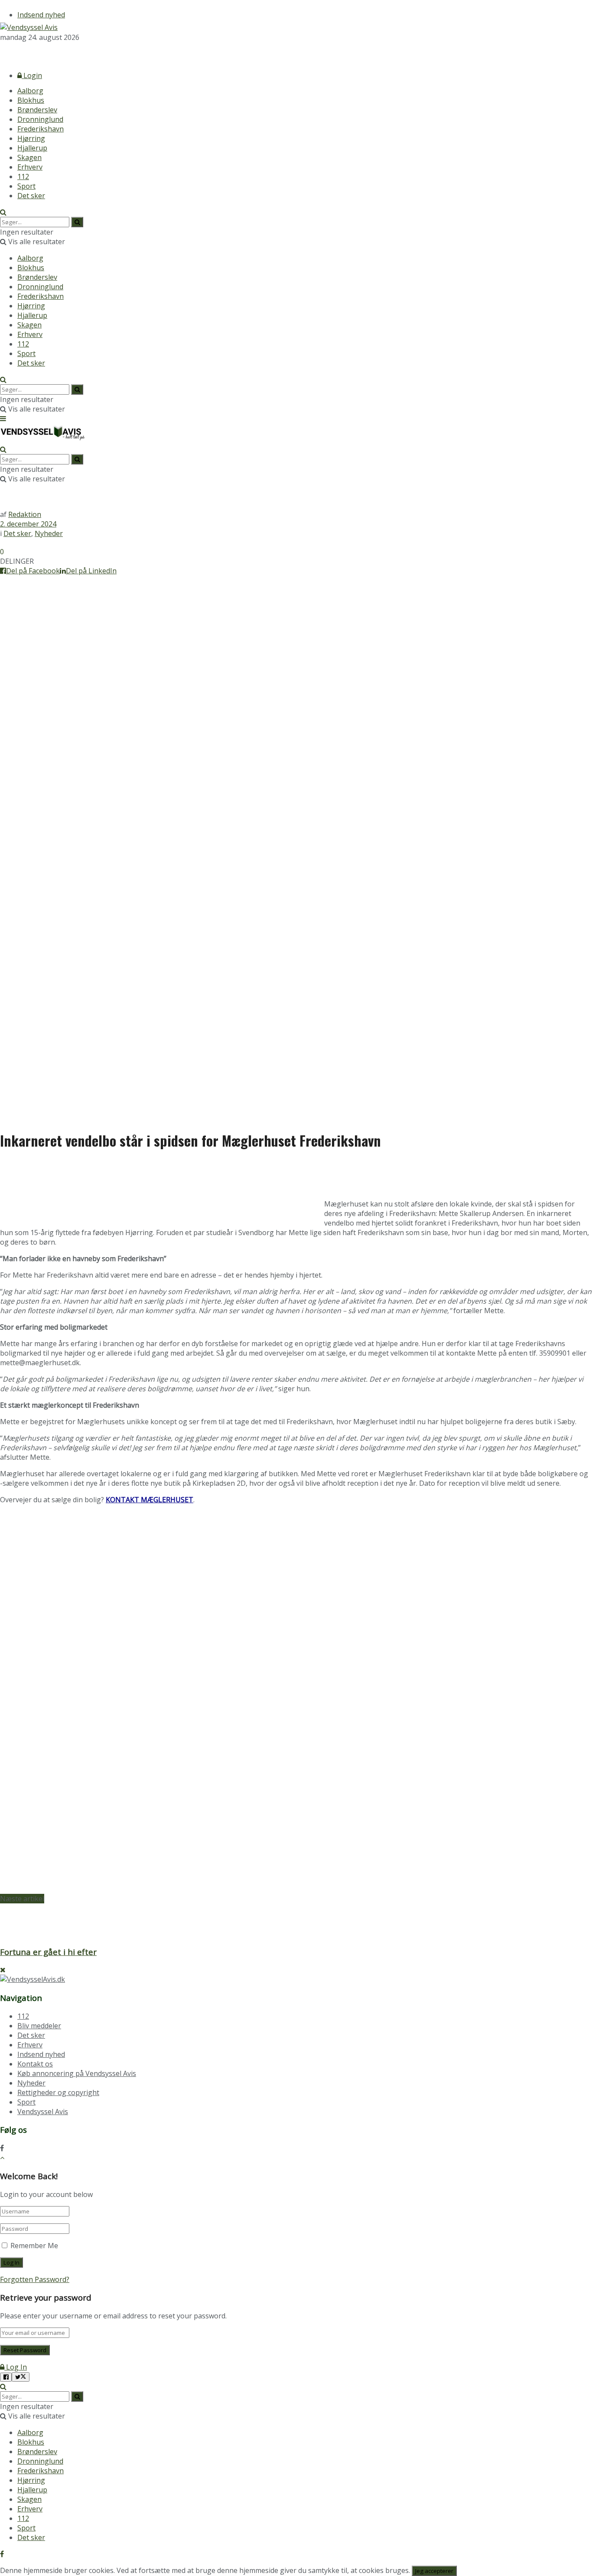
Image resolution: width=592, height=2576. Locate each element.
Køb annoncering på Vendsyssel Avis (77, 2073)
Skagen (29, 157)
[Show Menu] (3, 418)
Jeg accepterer (434, 2571)
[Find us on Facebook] (2, 53)
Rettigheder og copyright (58, 2092)
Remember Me (34, 2246)
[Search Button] (3, 212)
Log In (16, 2367)
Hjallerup (32, 148)
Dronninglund (40, 119)
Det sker (31, 196)
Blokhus (31, 100)
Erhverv (30, 167)
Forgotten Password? (35, 2279)
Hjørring (31, 138)
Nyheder (49, 533)
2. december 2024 (28, 524)
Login (32, 75)
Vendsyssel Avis (43, 2112)
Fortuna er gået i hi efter (48, 1952)
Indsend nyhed (41, 15)
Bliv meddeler (39, 2026)
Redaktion (25, 514)
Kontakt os (35, 2064)
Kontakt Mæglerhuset (150, 1500)
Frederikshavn (41, 129)
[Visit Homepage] (29, 27)
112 (23, 177)
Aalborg (30, 91)
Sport (26, 186)
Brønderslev (37, 110)
